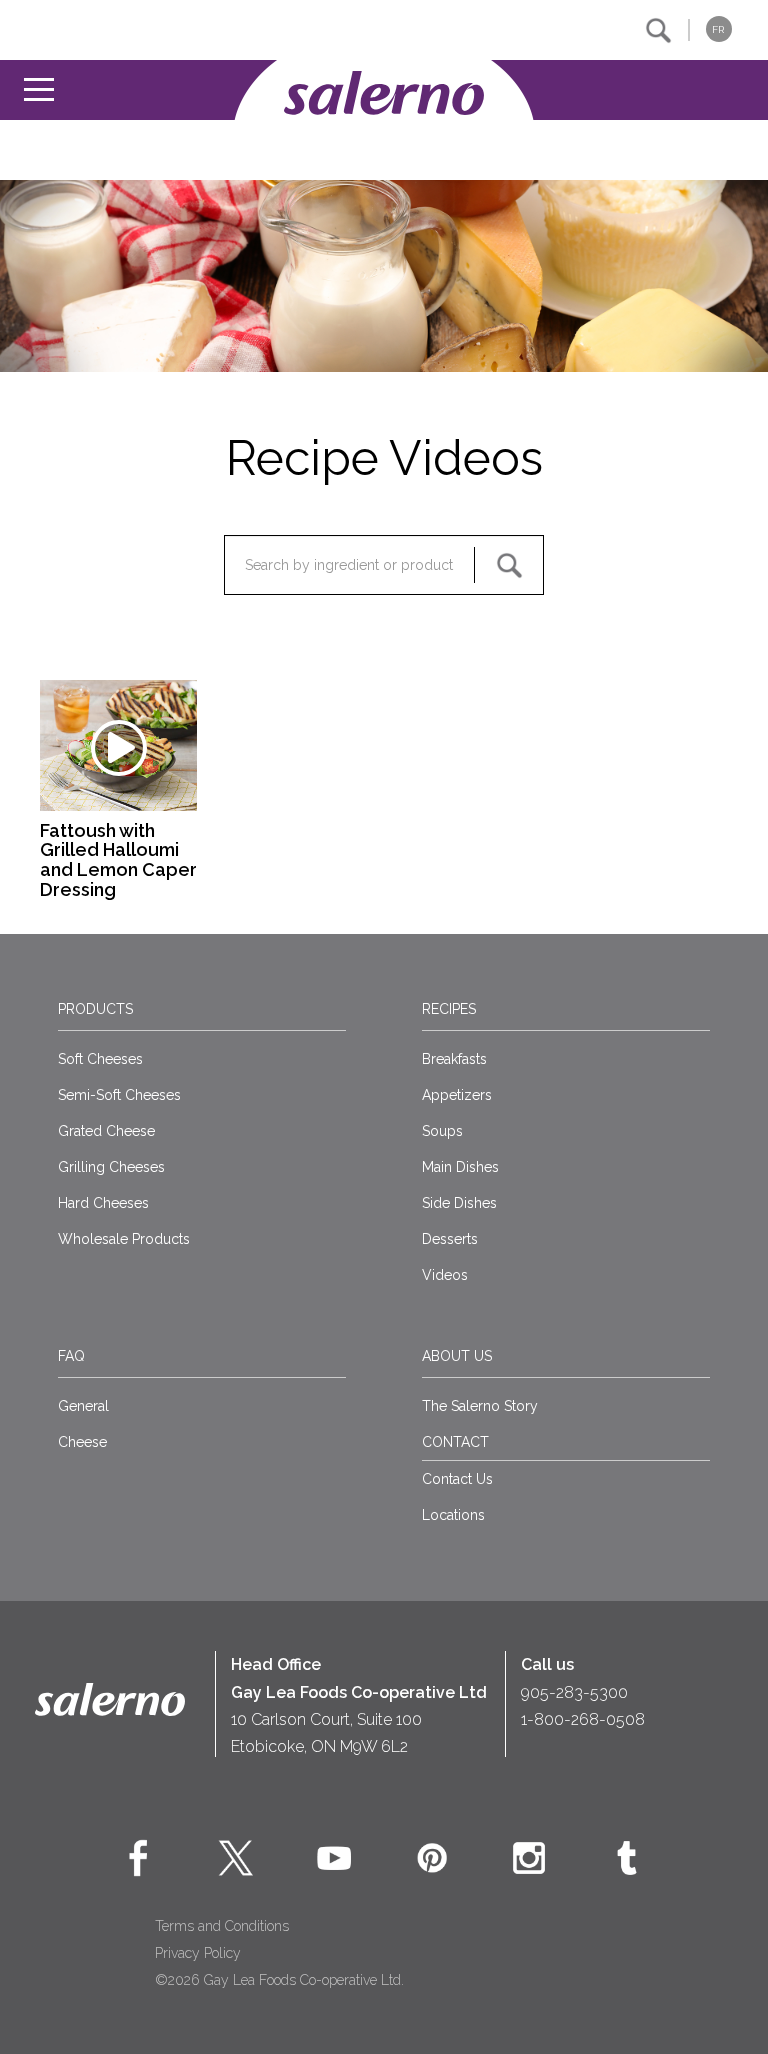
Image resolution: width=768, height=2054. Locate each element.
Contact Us (457, 1479)
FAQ (71, 1356)
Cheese (82, 1442)
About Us (457, 1356)
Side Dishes (459, 1203)
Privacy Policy (198, 1953)
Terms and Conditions (222, 1926)
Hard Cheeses (103, 1203)
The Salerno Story (480, 1406)
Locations (453, 1515)
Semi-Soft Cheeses (119, 1095)
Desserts (450, 1239)
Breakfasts (454, 1059)
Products (95, 1009)
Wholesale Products (124, 1239)
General (83, 1406)
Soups (442, 1131)
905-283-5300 (574, 1692)
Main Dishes (460, 1167)
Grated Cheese (106, 1131)
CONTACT (455, 1442)
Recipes (449, 1009)
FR (718, 29)
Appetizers (457, 1095)
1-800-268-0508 (583, 1719)
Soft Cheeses (100, 1059)
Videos (445, 1275)
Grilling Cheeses (111, 1167)
